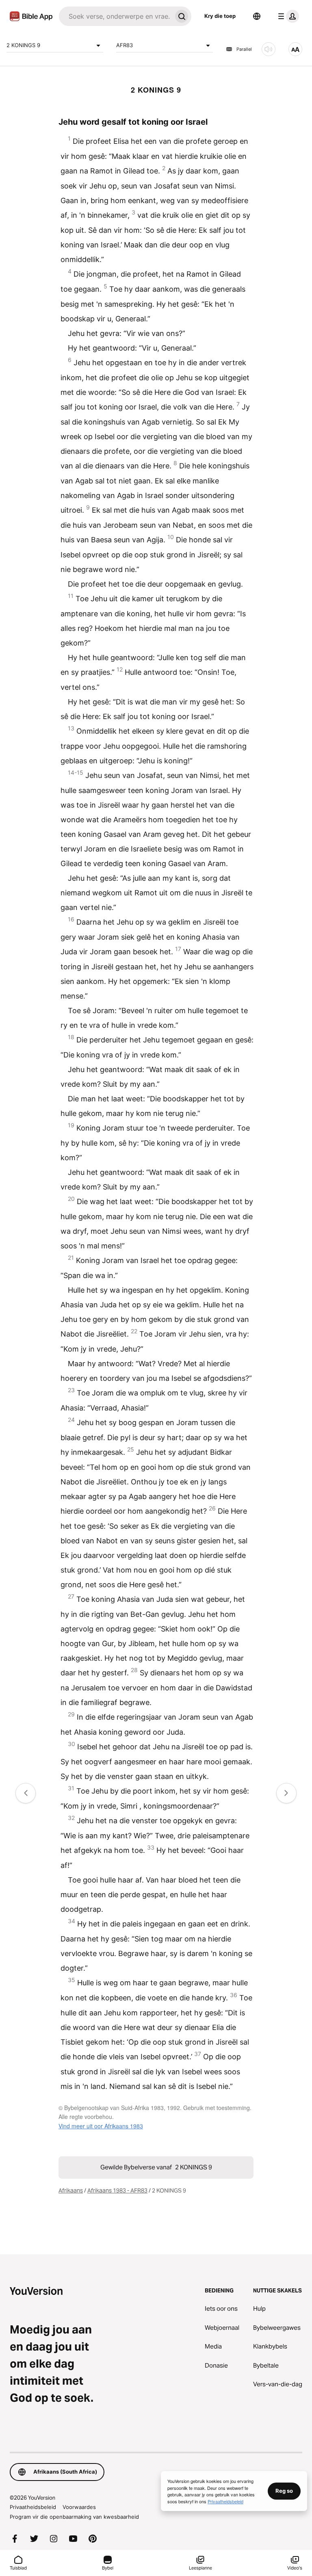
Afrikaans (71, 2190)
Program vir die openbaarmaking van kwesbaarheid (74, 2517)
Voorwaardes (79, 2507)
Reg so (284, 2491)
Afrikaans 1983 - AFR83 (117, 2190)
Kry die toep (220, 16)
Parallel (244, 49)
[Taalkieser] (257, 16)
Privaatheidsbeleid (33, 2507)
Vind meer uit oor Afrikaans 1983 (101, 2126)
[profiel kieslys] (287, 16)
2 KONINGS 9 (23, 45)
